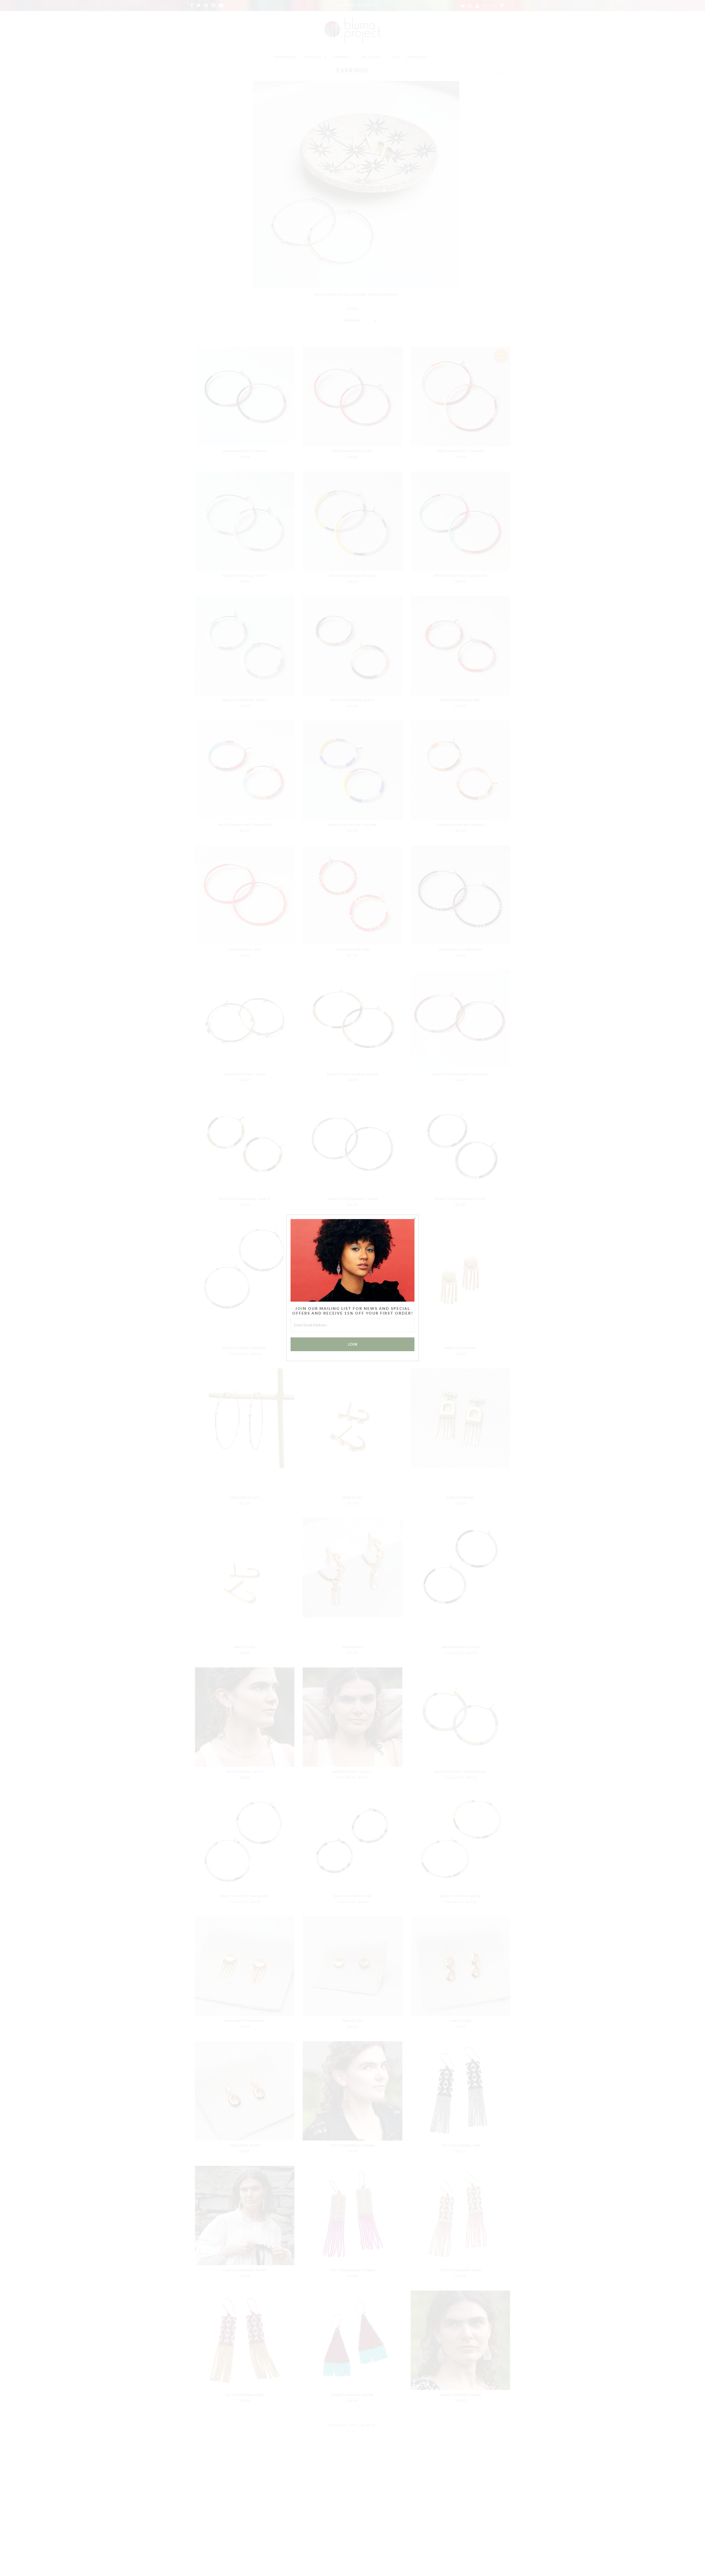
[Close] (414, 1219)
